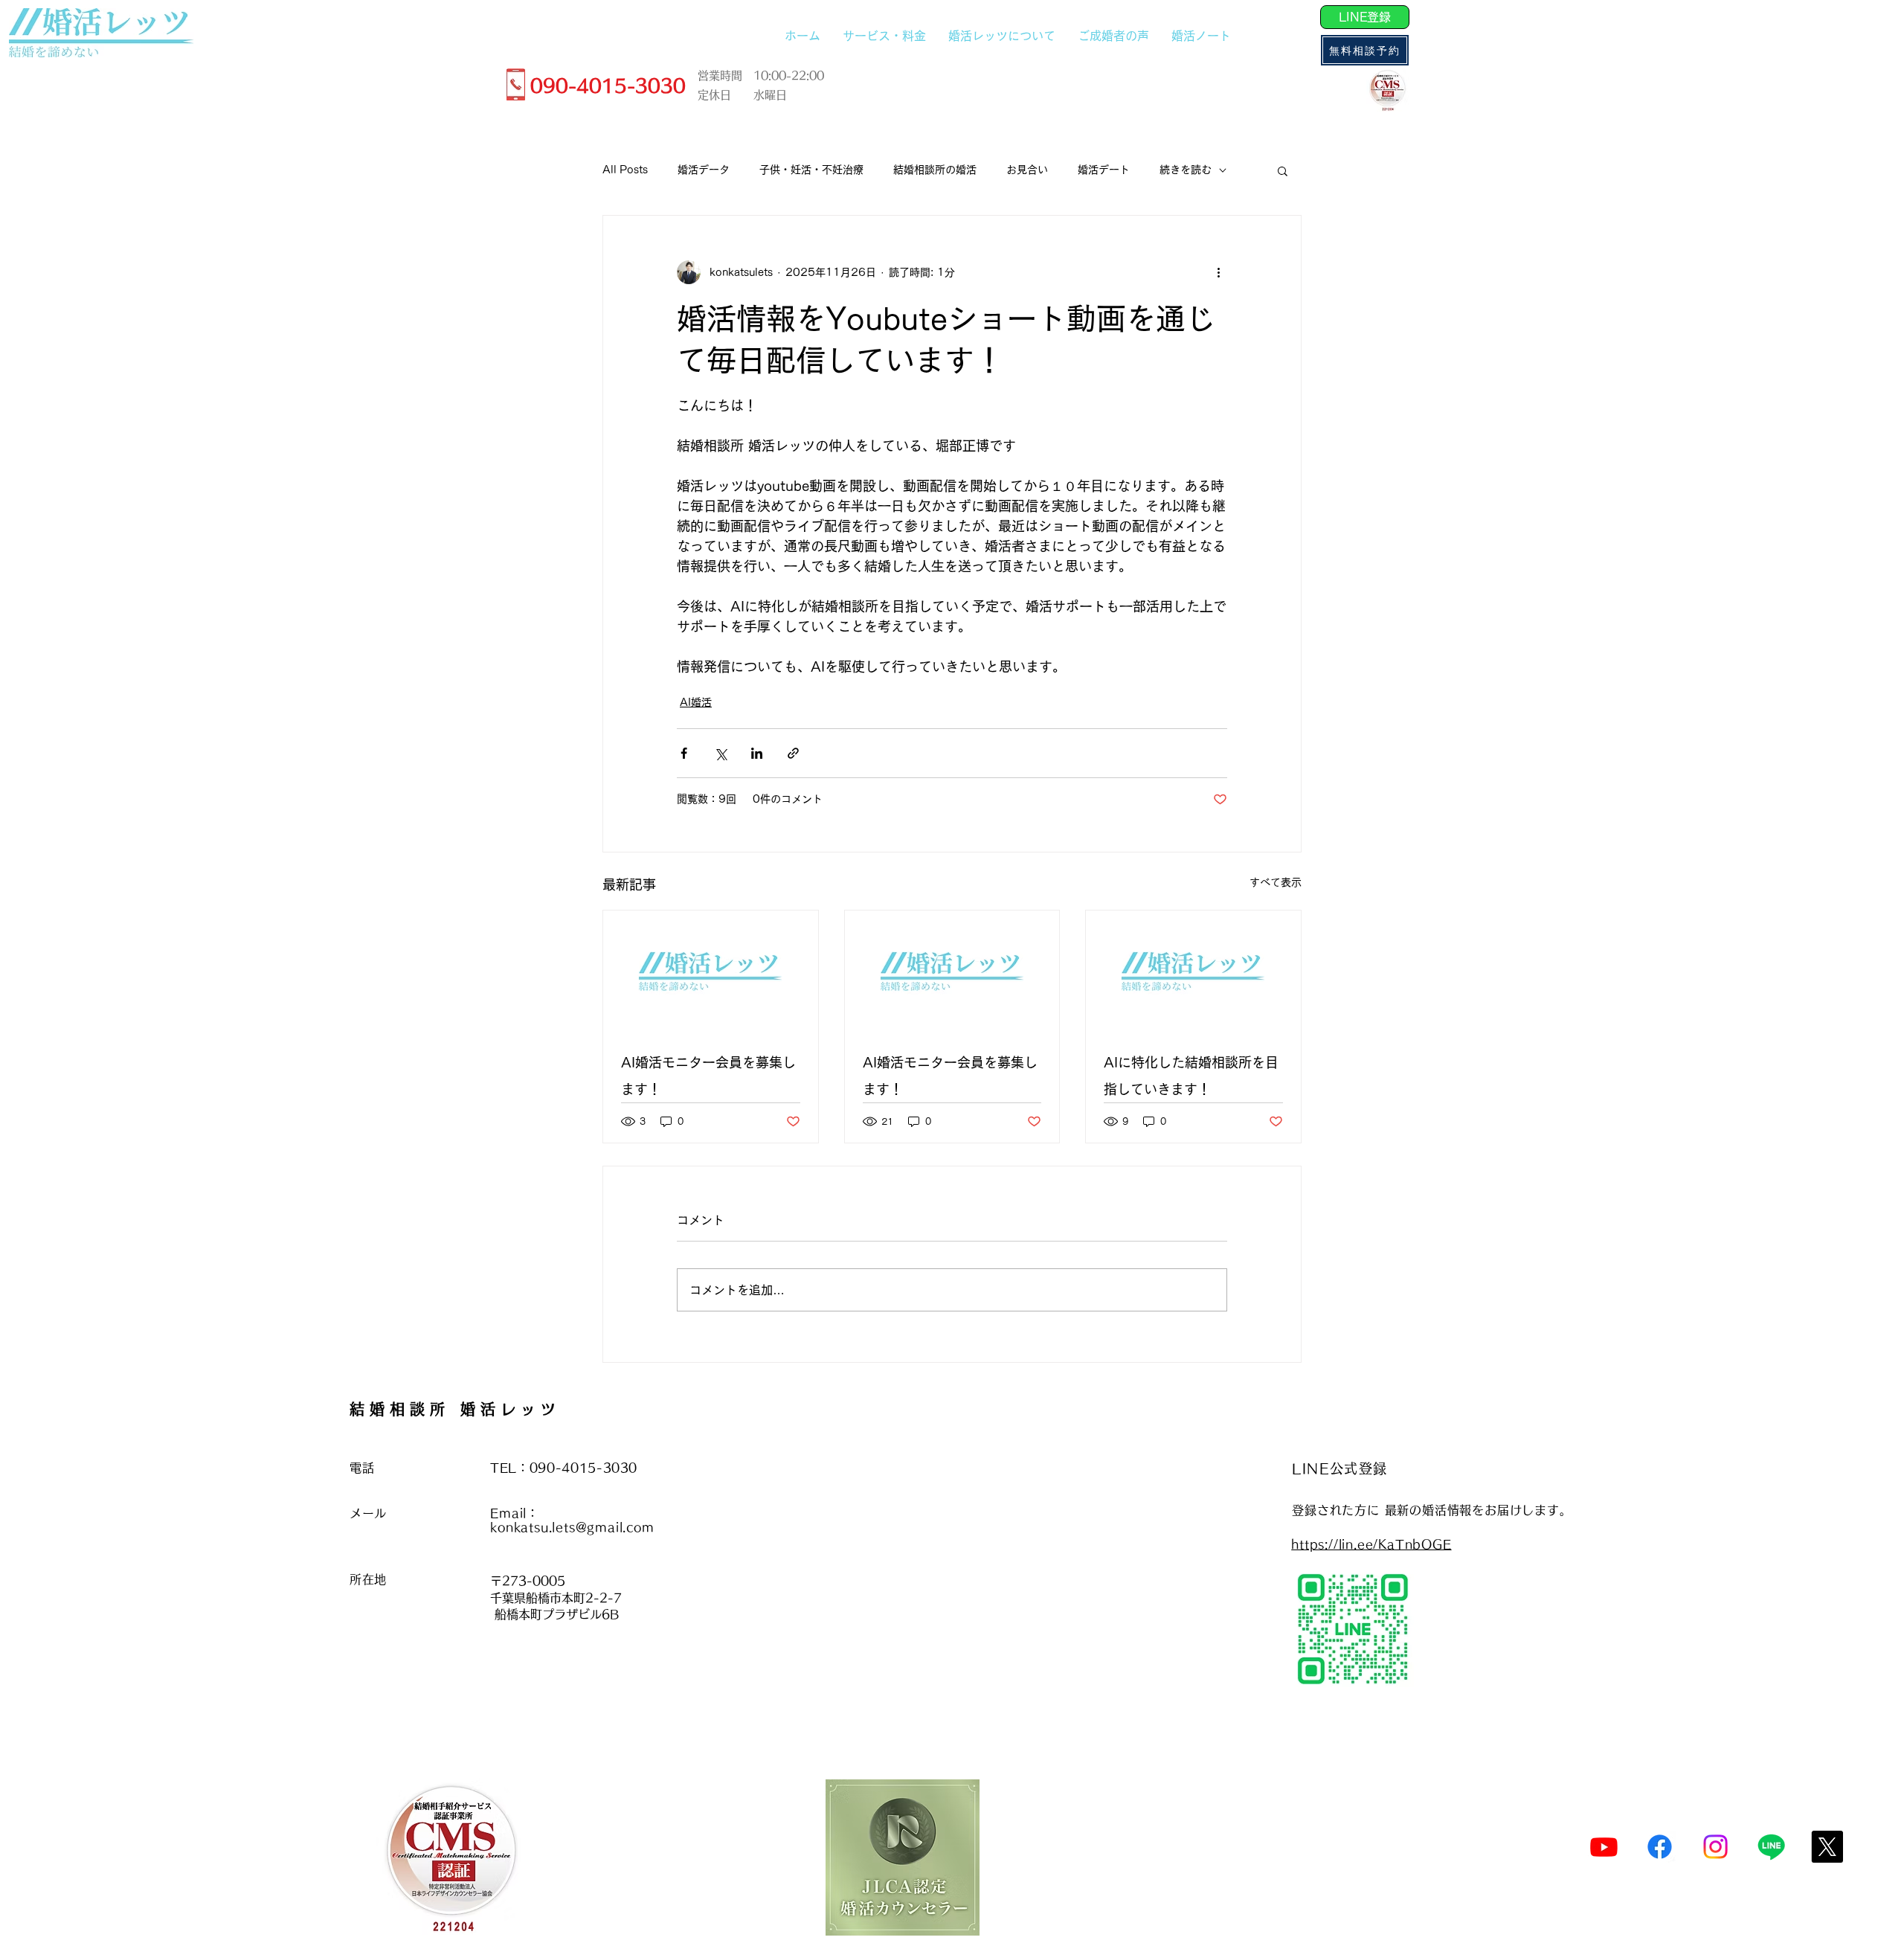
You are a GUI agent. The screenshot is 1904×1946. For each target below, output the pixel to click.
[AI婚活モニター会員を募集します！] (711, 971)
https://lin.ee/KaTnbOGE (1371, 1544)
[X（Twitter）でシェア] (720, 753)
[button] (1283, 170)
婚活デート (1104, 170)
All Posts (625, 170)
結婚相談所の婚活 (935, 170)
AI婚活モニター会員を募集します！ (708, 1076)
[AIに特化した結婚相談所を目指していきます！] (1193, 971)
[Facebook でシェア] (684, 753)
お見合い (1027, 170)
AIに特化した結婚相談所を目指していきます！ (1191, 1076)
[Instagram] (1715, 1847)
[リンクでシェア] (793, 753)
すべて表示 (1276, 882)
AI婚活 (696, 702)
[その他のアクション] (1218, 272)
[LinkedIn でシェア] (757, 753)
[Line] (1771, 1847)
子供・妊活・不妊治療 (811, 170)
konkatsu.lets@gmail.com (572, 1527)
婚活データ (704, 170)
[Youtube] (1604, 1847)
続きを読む (1186, 170)
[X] (1827, 1847)
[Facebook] (1660, 1847)
